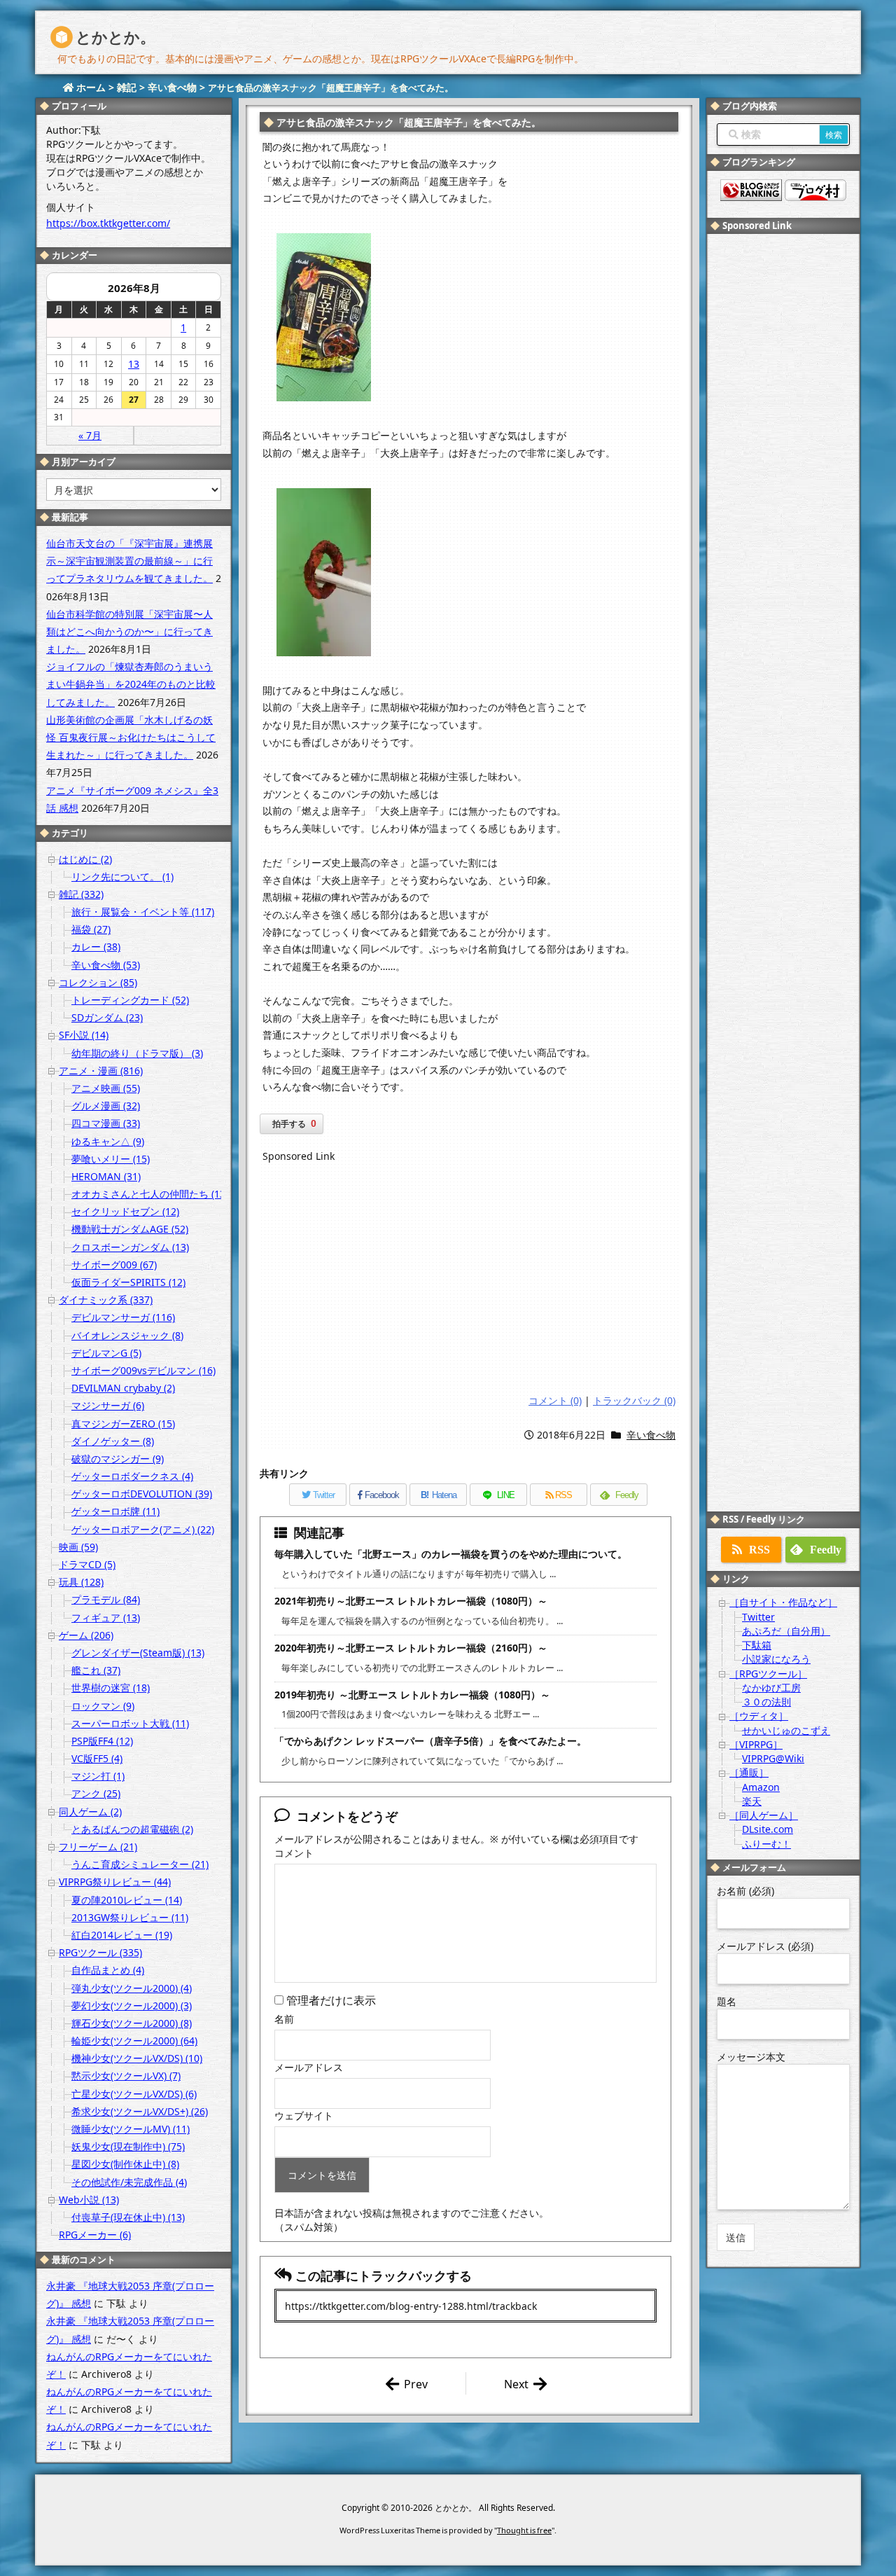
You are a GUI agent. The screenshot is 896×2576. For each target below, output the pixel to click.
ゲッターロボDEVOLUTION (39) (142, 1494)
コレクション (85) (98, 982)
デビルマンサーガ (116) (123, 1317)
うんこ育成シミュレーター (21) (140, 1864)
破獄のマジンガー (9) (118, 1459)
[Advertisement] (469, 1280)
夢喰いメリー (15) (111, 1159)
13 (134, 364)
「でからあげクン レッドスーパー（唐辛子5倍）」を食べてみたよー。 (430, 1741)
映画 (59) (78, 1547)
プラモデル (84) (106, 1599)
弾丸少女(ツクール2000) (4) (132, 1988)
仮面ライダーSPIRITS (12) (128, 1282)
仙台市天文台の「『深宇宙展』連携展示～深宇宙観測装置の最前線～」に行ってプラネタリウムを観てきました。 (129, 561)
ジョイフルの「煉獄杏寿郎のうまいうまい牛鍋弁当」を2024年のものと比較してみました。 (131, 684)
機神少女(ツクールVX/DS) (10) (137, 2058)
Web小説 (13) (89, 2200)
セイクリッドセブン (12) (125, 1211)
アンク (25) (96, 1793)
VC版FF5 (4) (97, 1758)
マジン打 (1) (98, 1776)
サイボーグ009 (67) (114, 1265)
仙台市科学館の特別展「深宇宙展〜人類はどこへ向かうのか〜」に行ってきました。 (129, 631)
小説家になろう (776, 1659)
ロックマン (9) (103, 1706)
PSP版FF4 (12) (102, 1741)
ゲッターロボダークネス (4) (132, 1476)
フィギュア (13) (106, 1618)
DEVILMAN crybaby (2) (123, 1388)
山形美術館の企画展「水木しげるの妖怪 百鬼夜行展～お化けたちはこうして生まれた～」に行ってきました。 (131, 737)
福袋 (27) (91, 929)
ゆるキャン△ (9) (108, 1141)
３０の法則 (766, 1702)
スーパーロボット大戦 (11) (130, 1723)
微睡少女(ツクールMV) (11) (131, 2129)
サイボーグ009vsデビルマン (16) (143, 1370)
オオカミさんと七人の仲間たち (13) (150, 1194)
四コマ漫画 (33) (106, 1123)
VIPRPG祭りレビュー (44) (115, 1882)
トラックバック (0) (634, 1400)
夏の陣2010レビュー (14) (127, 1900)
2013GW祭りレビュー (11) (130, 1917)
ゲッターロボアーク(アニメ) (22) (143, 1529)
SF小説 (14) (84, 1035)
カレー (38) (96, 947)
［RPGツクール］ (768, 1674)
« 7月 (90, 435)
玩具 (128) (81, 1582)
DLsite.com (768, 1829)
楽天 (752, 1801)
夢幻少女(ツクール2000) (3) (132, 2006)
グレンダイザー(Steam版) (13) (138, 1653)
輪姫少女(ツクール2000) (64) (134, 2041)
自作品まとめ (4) (108, 1970)
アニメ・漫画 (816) (101, 1071)
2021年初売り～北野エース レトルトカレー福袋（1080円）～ (411, 1601)
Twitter (758, 1617)
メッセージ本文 (751, 2057)
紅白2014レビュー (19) (122, 1935)
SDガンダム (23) (107, 1017)
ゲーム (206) (86, 1635)
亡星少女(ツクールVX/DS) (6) (134, 2094)
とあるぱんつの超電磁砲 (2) (132, 1829)
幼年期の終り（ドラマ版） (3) (137, 1053)
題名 (727, 2001)
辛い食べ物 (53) (106, 965)
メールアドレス (309, 2067)
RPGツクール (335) (100, 1952)
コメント (294, 1853)
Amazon (761, 1787)
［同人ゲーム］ (764, 1815)
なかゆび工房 (771, 1688)
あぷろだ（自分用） (786, 1631)
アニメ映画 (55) (106, 1088)
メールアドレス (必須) (765, 1946)
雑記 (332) (81, 894)
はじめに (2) (85, 859)
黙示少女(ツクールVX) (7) (126, 2076)
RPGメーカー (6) (95, 2235)
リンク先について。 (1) (122, 877)
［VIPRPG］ (756, 1744)
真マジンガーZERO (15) (123, 1424)
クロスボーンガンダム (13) (130, 1247)
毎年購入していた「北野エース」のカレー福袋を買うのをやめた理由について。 (451, 1554)
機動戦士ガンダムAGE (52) (130, 1229)
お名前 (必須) (745, 1891)
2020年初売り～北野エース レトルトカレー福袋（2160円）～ (411, 1648)
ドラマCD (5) (87, 1564)
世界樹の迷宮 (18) (111, 1688)
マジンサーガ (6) (108, 1405)
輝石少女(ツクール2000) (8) (132, 2023)
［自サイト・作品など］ (783, 1602)
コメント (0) (555, 1400)
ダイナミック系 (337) (106, 1300)
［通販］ (749, 1772)
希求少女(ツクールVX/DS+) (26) (140, 2111)
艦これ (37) (96, 1670)
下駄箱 (757, 1645)
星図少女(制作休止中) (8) (125, 2164)
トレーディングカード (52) (130, 1000)
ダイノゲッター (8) (113, 1441)
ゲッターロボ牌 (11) (115, 1511)
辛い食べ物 (651, 1435)
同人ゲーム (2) (90, 1812)
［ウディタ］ (759, 1716)
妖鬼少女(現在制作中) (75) (128, 2146)
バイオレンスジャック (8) (127, 1335)
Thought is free (524, 2530)
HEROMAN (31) (106, 1176)
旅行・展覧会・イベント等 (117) (143, 912)
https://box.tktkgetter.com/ (108, 223)
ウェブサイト (304, 2115)
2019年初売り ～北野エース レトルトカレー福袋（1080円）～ (412, 1695)
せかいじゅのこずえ (786, 1730)
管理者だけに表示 (330, 2000)
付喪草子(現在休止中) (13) (128, 2217)
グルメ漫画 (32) (106, 1106)
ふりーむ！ (766, 1844)
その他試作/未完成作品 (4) (129, 2182)
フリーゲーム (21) (98, 1847)
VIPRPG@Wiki (773, 1758)
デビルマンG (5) (106, 1353)
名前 (284, 2019)
